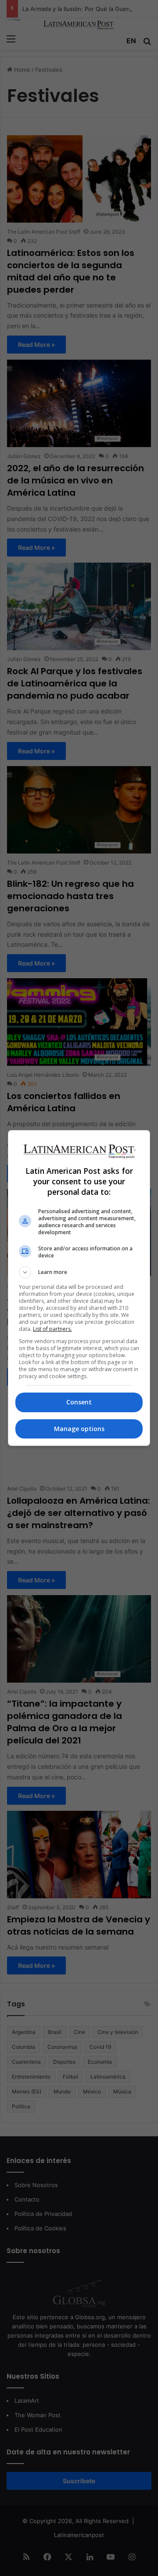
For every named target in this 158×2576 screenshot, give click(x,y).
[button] (79, 1272)
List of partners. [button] (52, 1329)
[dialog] (79, 1288)
